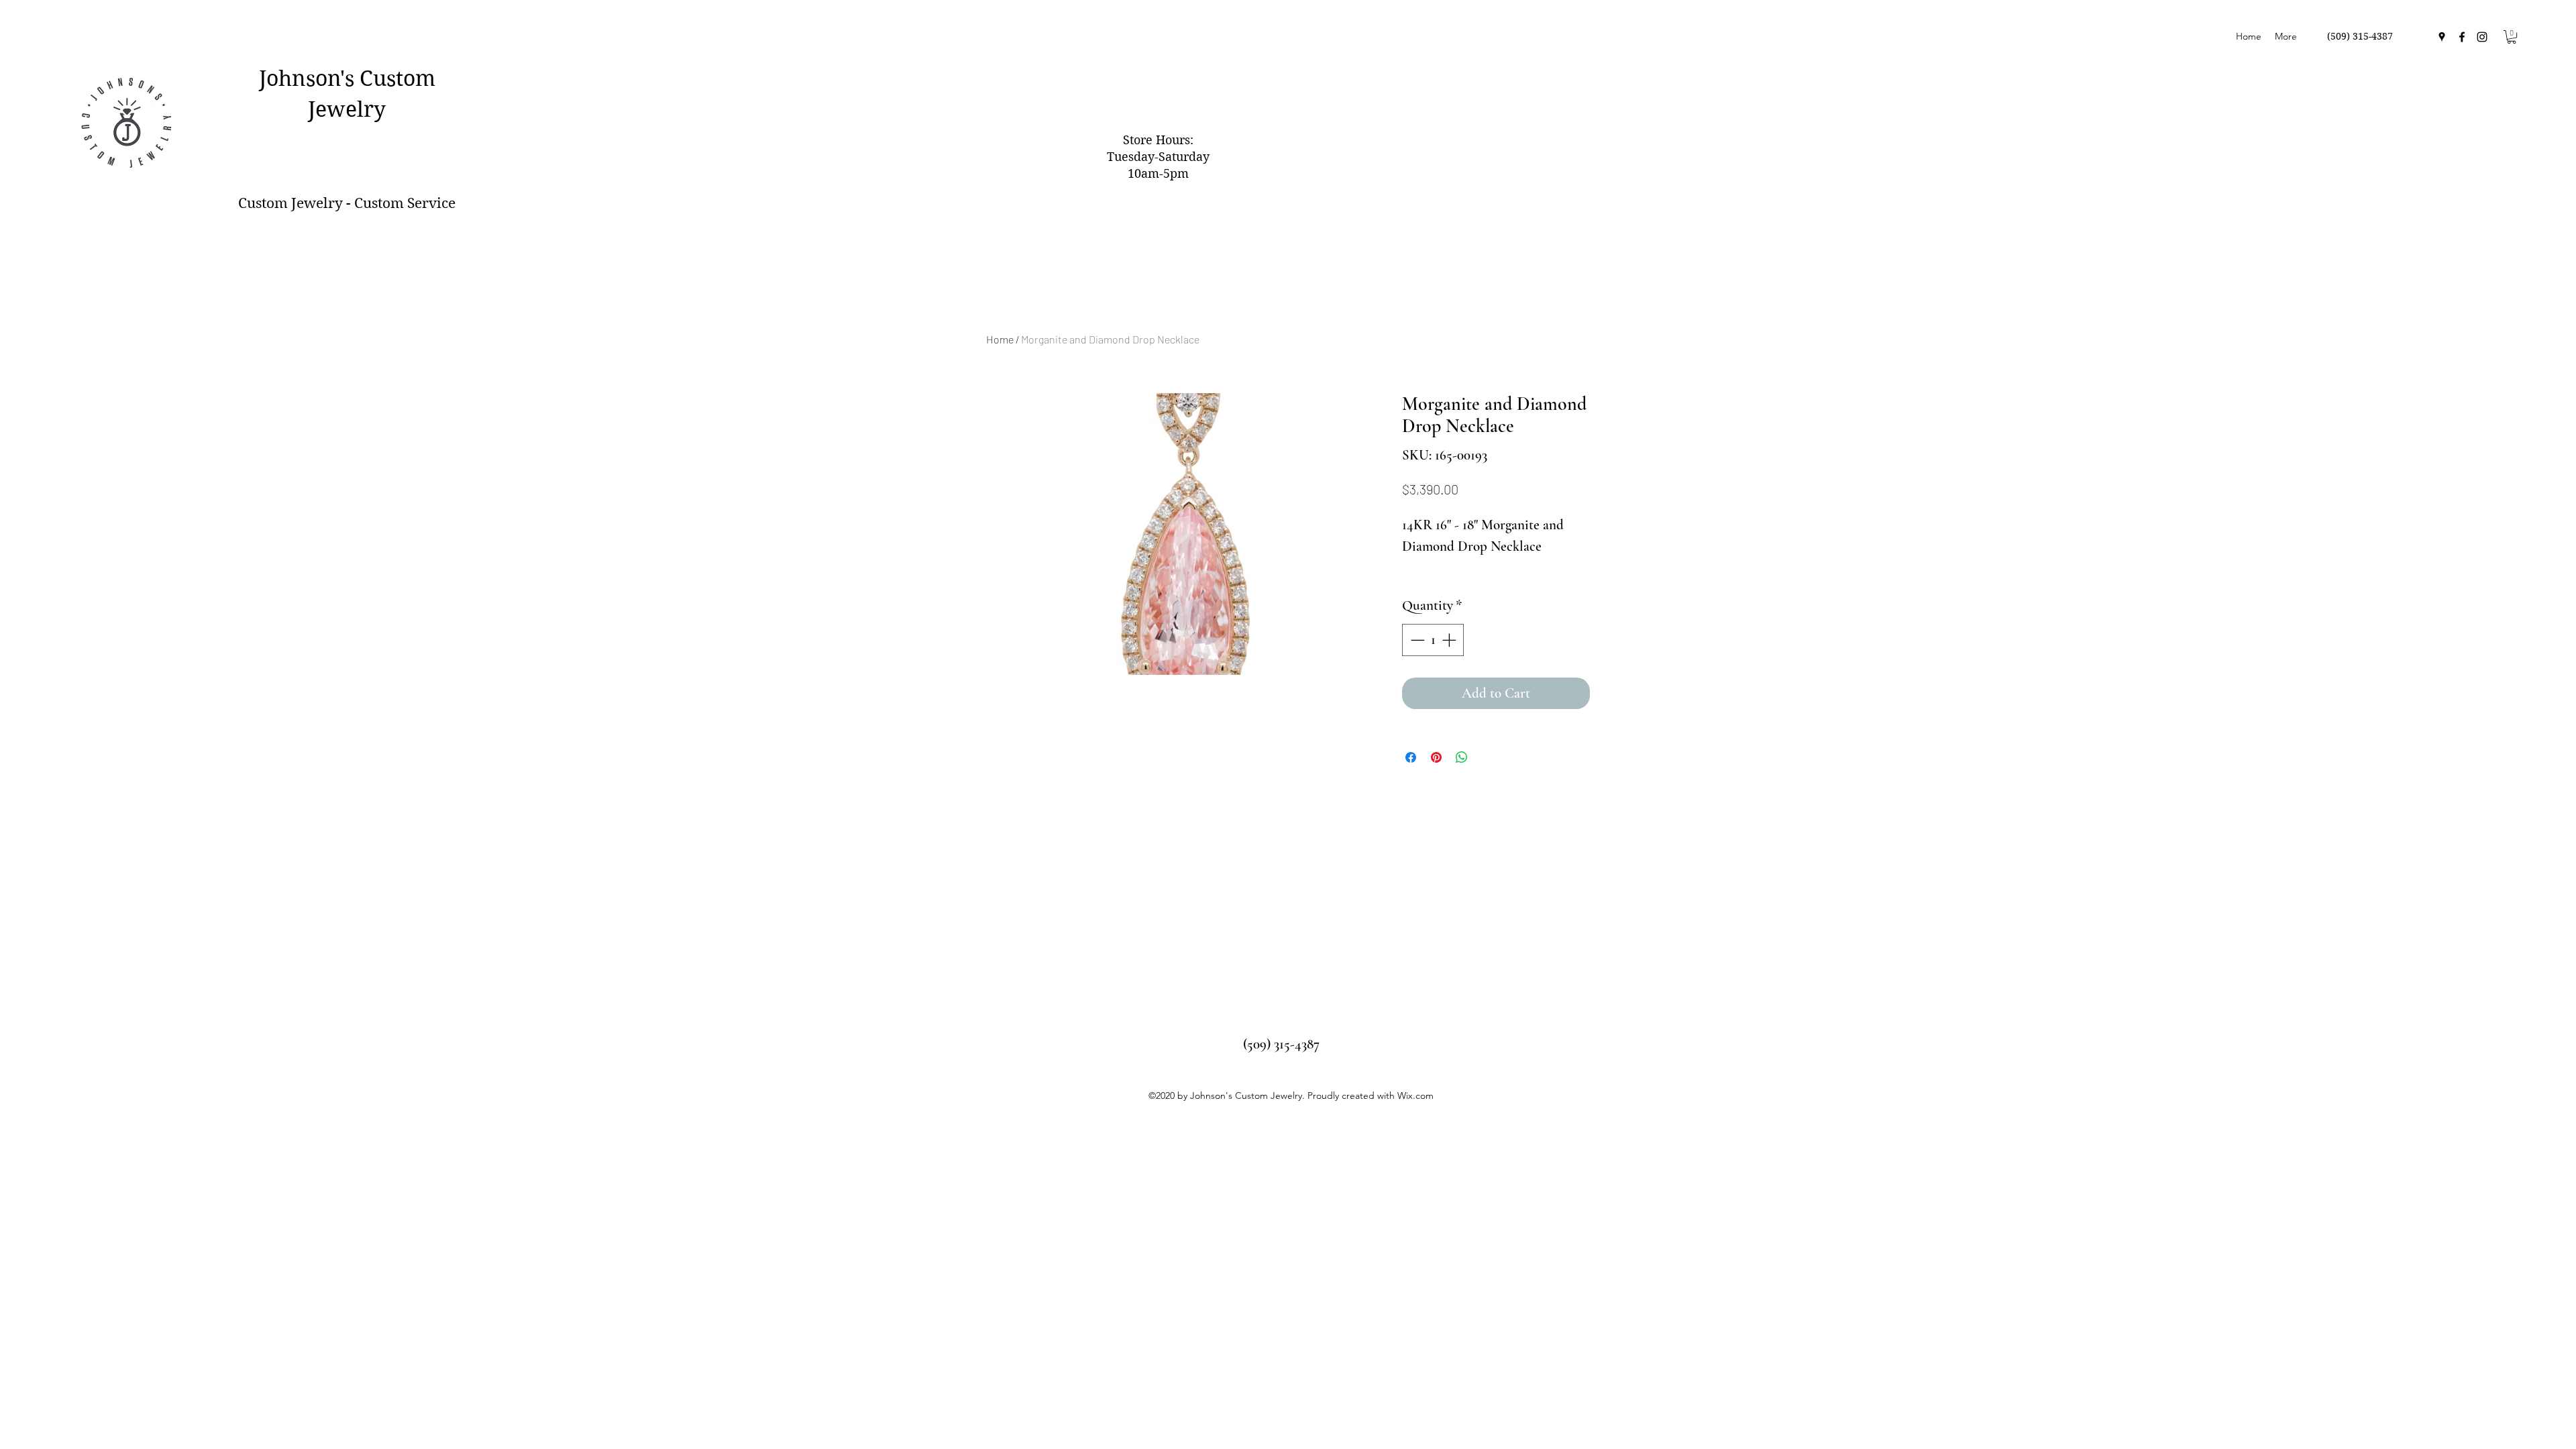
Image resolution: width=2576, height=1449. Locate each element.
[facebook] (2462, 37)
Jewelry (347, 109)
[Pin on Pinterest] (1436, 757)
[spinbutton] (1433, 640)
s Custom (390, 78)
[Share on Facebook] (1411, 757)
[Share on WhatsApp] (1462, 757)
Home (1000, 339)
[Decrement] (1416, 640)
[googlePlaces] (2442, 37)
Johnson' (302, 78)
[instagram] (2482, 37)
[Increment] (1450, 640)
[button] (2512, 37)
